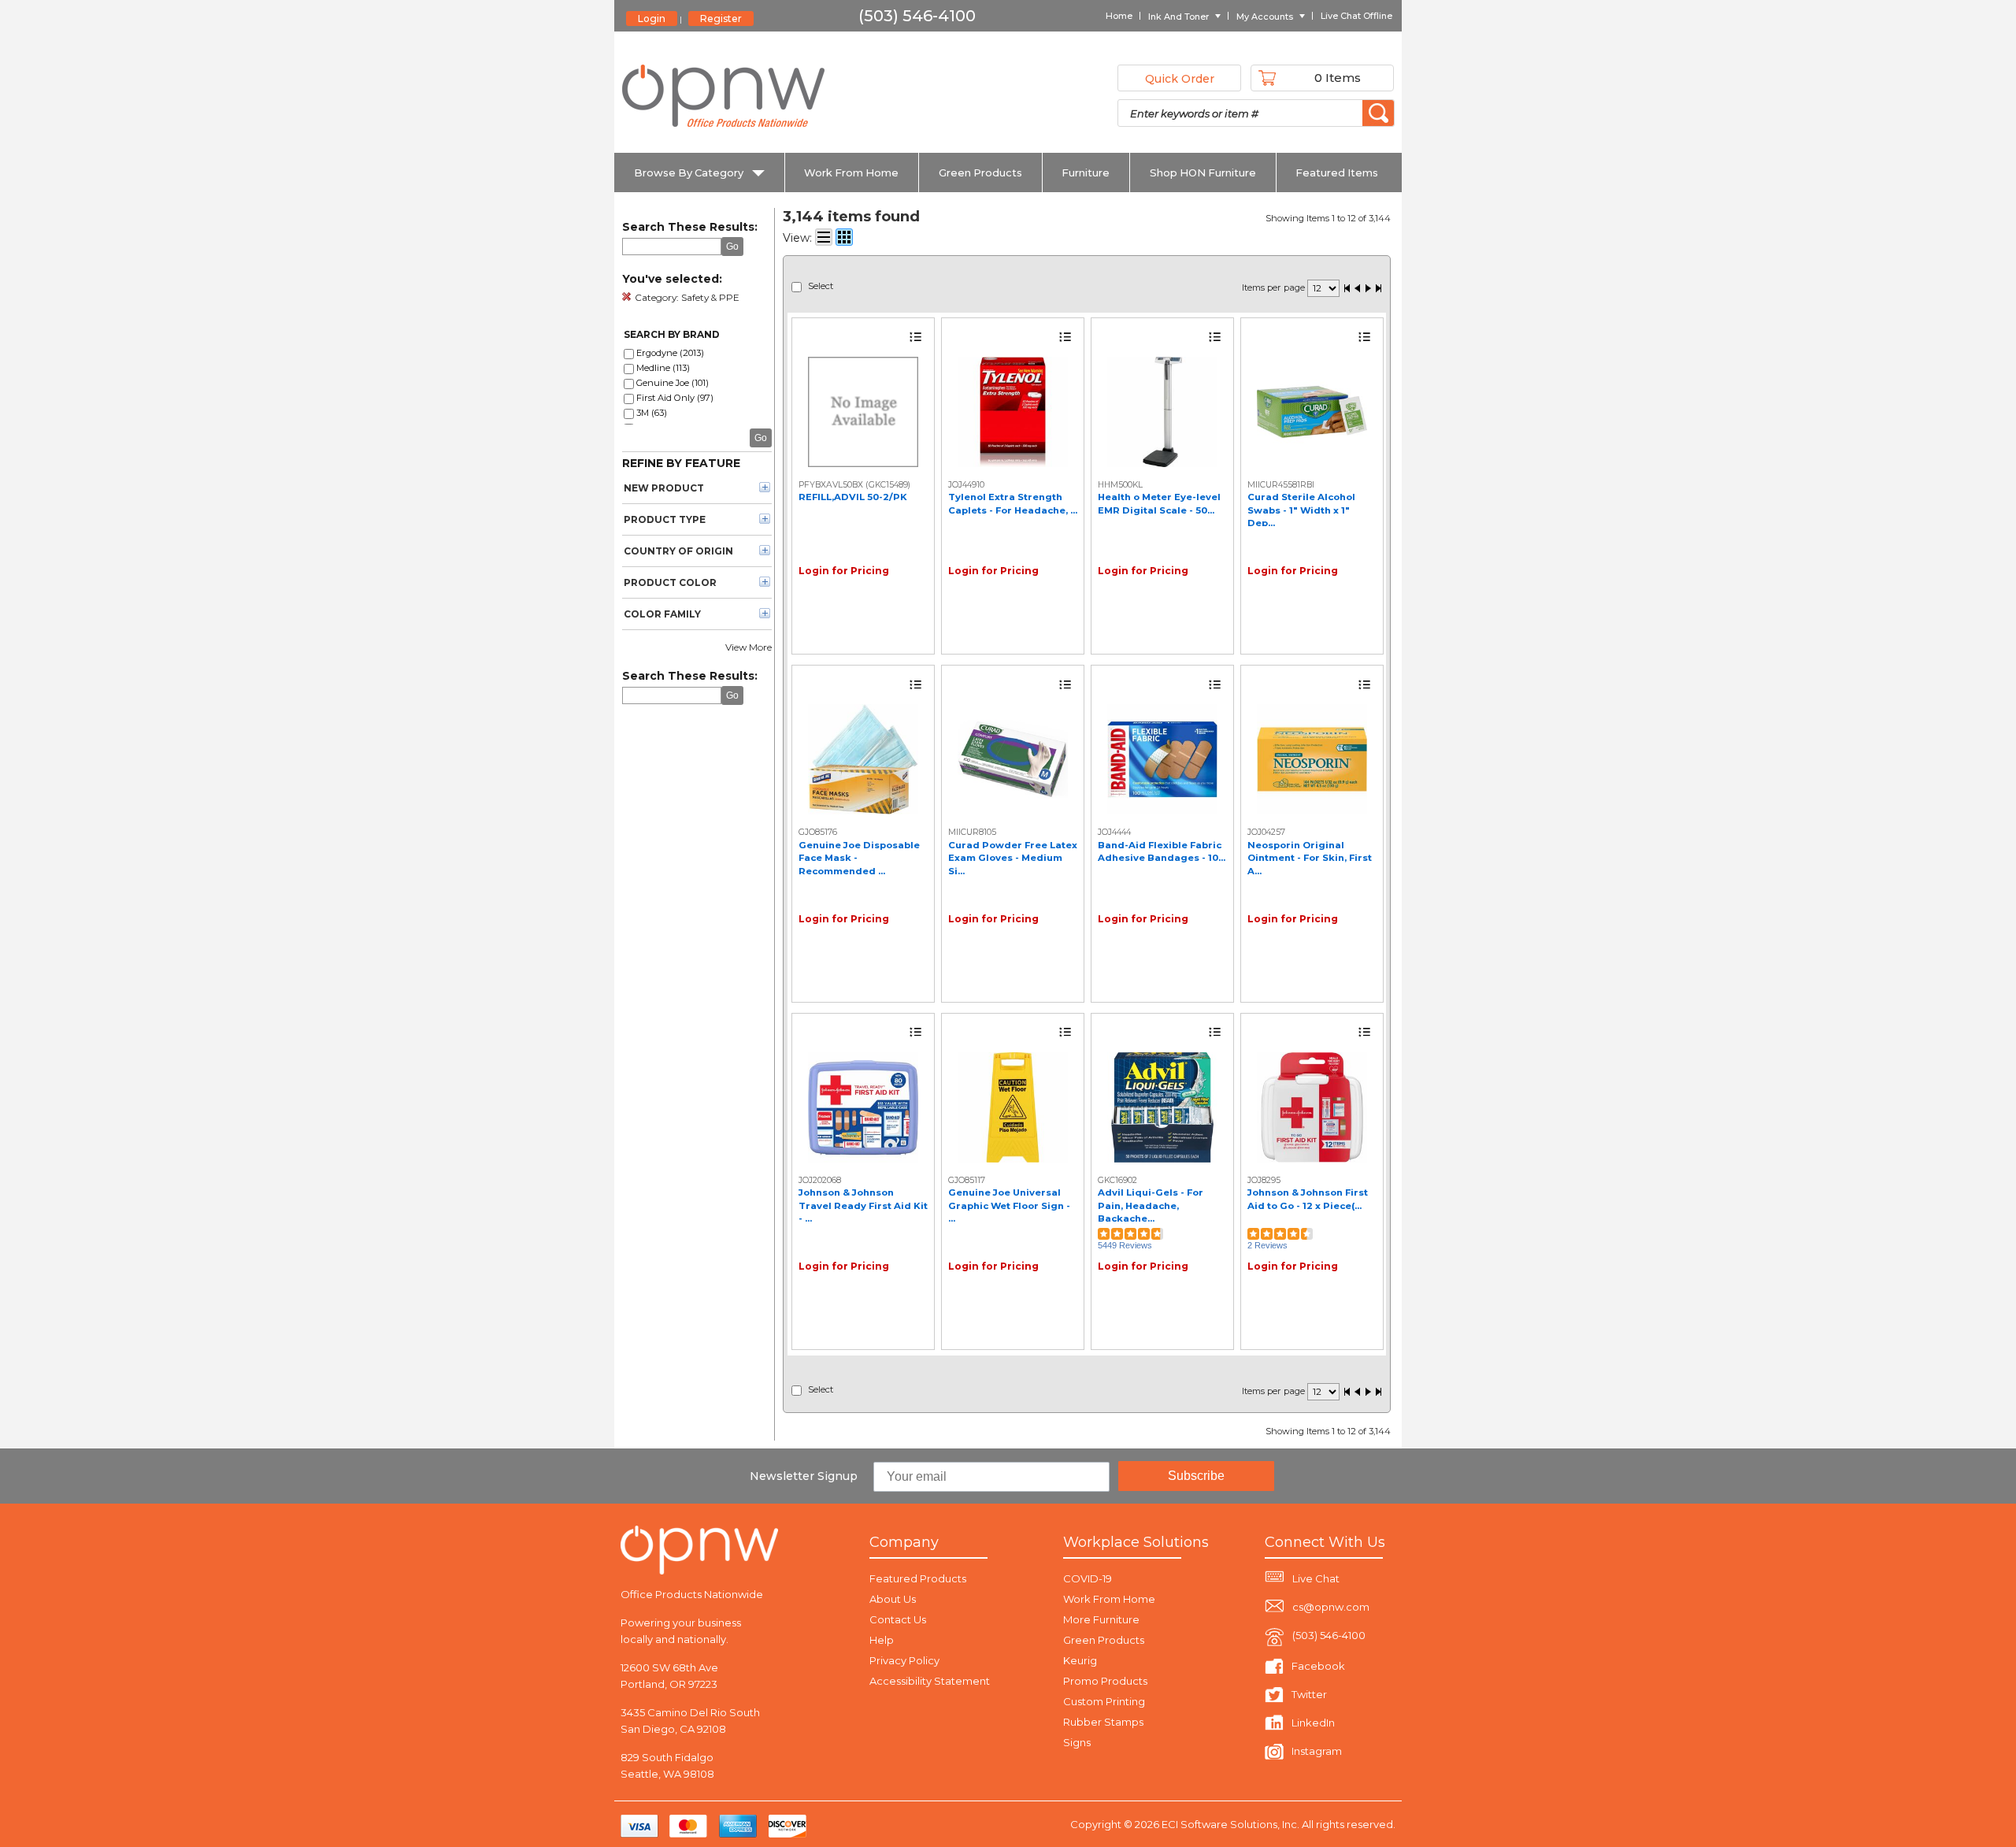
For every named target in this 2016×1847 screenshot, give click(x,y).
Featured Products (918, 1578)
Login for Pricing (844, 571)
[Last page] (1378, 289)
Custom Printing (1104, 1701)
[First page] (1347, 289)
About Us (893, 1599)
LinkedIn (1313, 1723)
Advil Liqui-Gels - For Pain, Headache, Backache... (1151, 1205)
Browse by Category (689, 172)
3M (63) (652, 413)
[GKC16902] (1162, 1107)
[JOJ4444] (1162, 759)
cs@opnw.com (1331, 1607)
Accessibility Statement (930, 1681)
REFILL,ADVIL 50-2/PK (853, 497)
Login (652, 19)
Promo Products (1105, 1681)
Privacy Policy (904, 1660)
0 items (1338, 78)
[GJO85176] (863, 759)
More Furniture (1101, 1619)
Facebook (1318, 1666)
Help (882, 1640)
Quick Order (1180, 79)
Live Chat (1316, 1578)
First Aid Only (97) (675, 398)
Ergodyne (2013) (670, 353)
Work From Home (851, 172)
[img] (724, 96)
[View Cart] (1267, 78)
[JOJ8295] (1312, 1107)
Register (721, 19)
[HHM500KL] (1162, 412)
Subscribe (1196, 1476)
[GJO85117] (1013, 1107)
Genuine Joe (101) (673, 383)
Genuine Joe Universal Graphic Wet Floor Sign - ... (1009, 1205)
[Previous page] (1358, 289)
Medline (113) (663, 368)
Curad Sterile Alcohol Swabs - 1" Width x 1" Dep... (1301, 510)
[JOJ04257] (1312, 759)
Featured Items (1337, 172)
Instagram (1317, 1751)
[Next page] (1368, 289)
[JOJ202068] (863, 1107)
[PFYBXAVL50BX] (863, 412)
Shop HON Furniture (1203, 172)
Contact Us (898, 1619)
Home (1119, 16)
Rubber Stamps (1103, 1722)
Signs (1077, 1742)
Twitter (1309, 1694)
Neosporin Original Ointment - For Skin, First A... (1310, 858)
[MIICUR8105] (1013, 759)
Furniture (1086, 172)
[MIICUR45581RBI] (1312, 412)
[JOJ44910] (1013, 412)
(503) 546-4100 (1329, 1635)
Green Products (980, 172)
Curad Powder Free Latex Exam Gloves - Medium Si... (1013, 858)
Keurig (1080, 1660)
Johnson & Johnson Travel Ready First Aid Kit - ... (863, 1205)
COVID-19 (1088, 1578)
